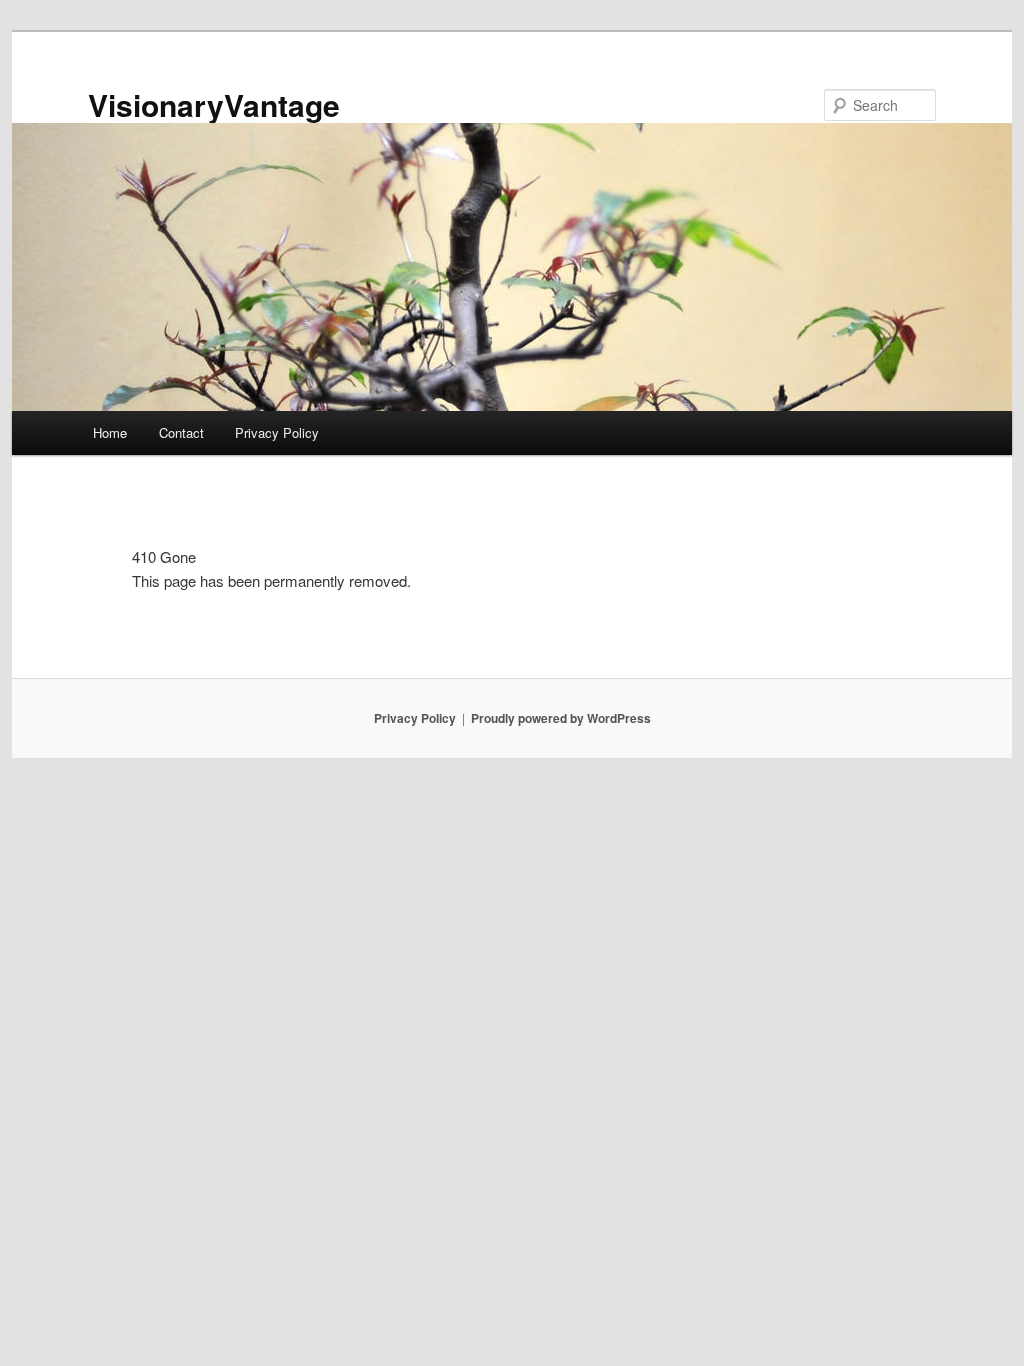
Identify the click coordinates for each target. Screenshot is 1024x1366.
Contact (181, 432)
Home (110, 432)
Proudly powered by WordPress (561, 718)
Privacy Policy (277, 432)
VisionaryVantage (214, 104)
